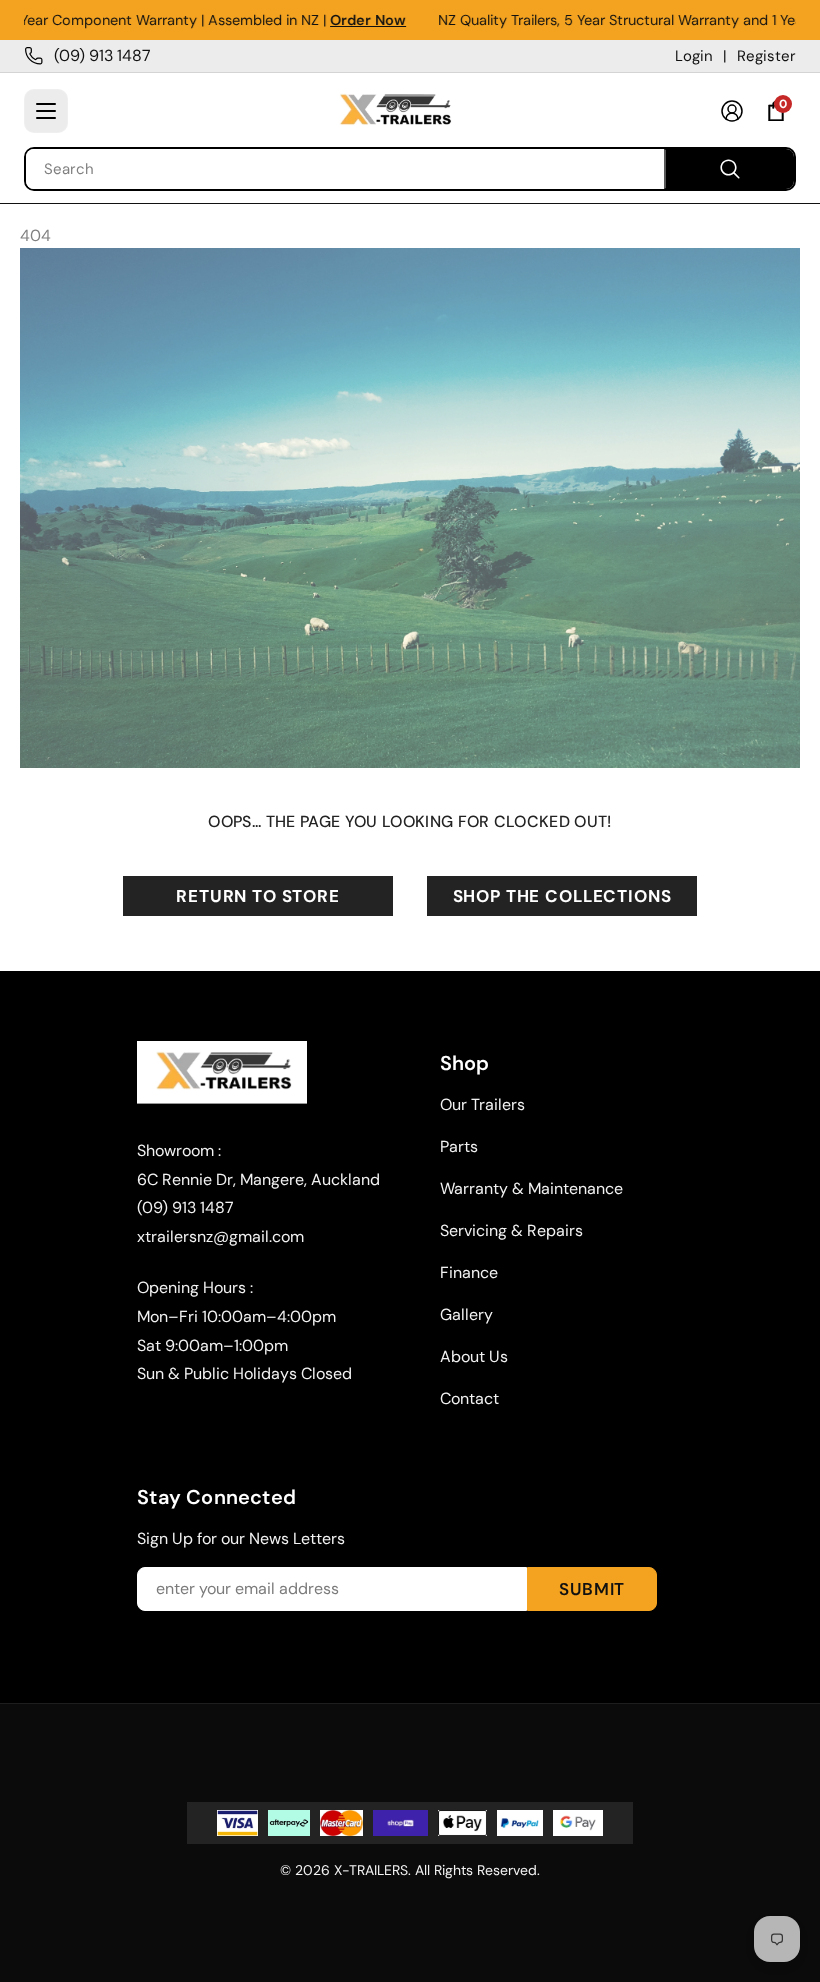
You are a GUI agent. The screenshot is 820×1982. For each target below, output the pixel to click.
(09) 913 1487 (102, 55)
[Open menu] (46, 111)
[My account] (732, 111)
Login (694, 56)
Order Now (326, 20)
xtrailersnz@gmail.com (220, 1236)
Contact (469, 1398)
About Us (474, 1356)
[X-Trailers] (394, 111)
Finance (469, 1272)
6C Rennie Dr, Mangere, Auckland (258, 1179)
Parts (459, 1146)
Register (766, 56)
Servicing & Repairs (511, 1230)
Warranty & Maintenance (531, 1188)
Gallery (466, 1314)
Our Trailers (482, 1104)
